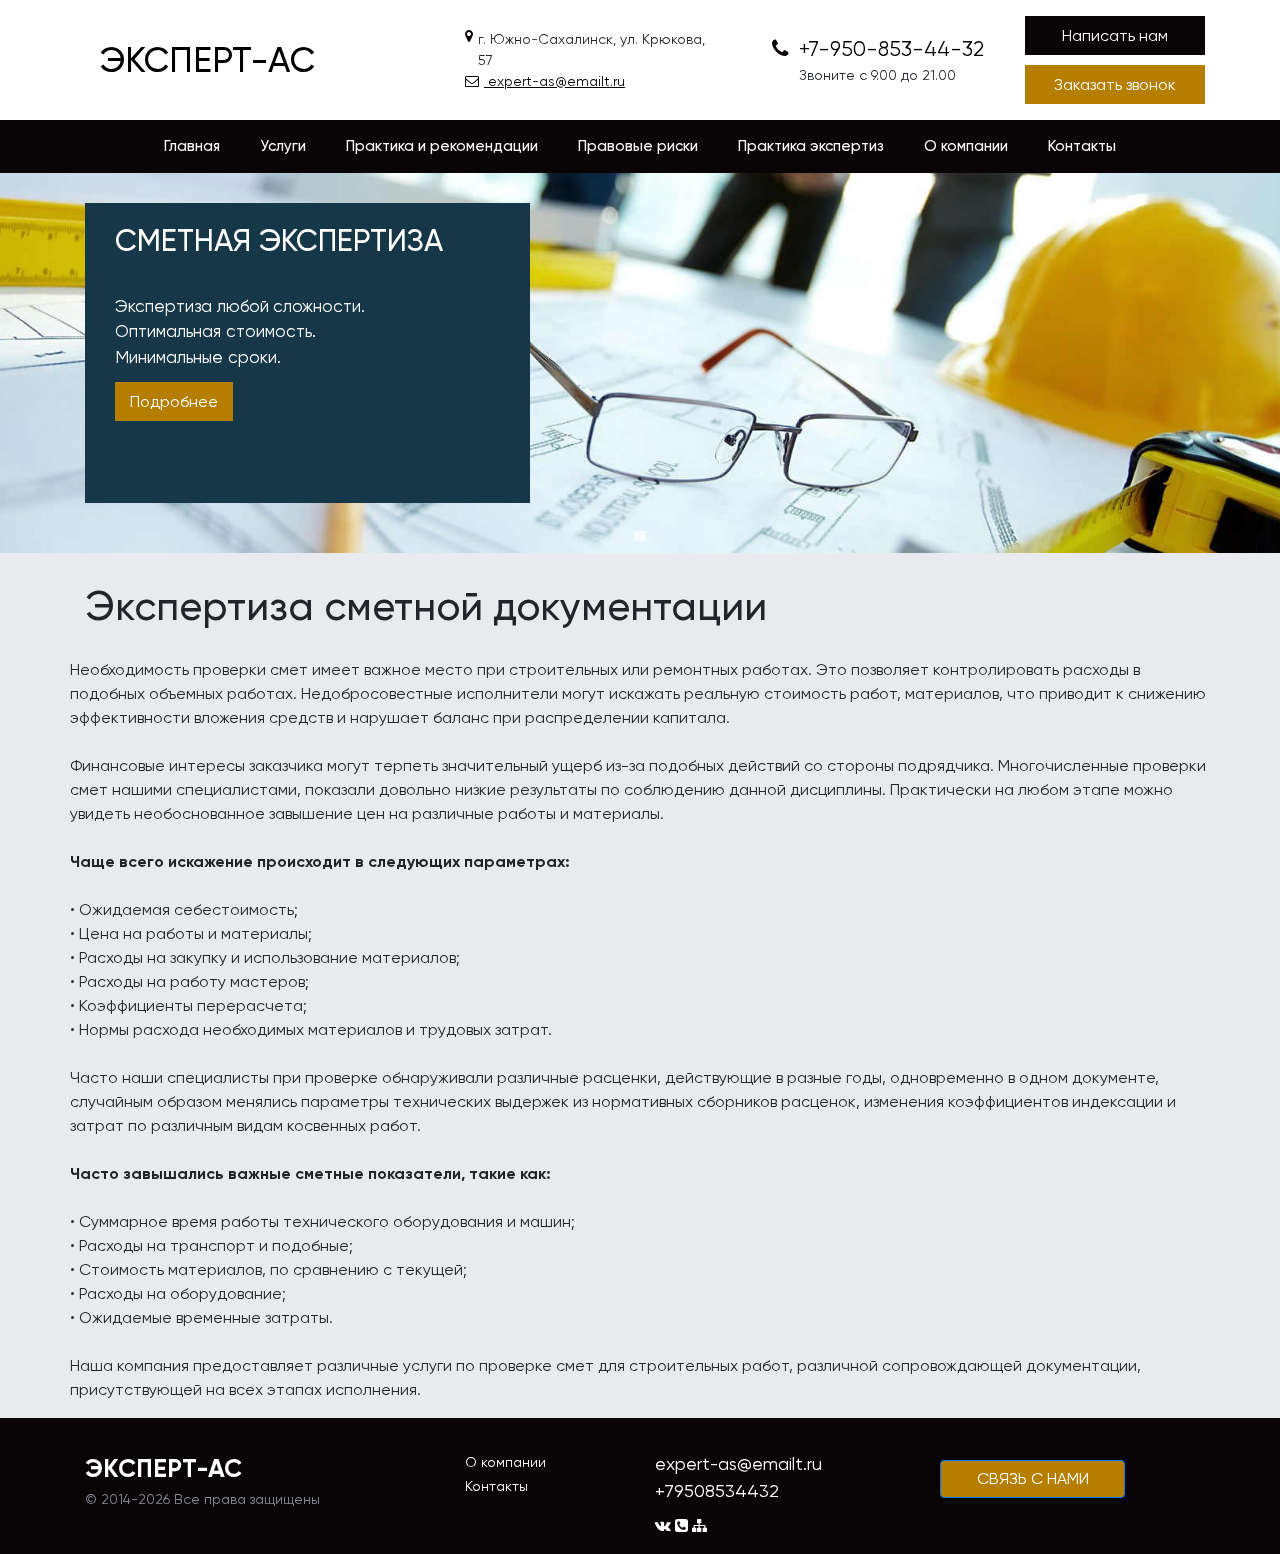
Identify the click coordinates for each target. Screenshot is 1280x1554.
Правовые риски (638, 146)
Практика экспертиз (811, 146)
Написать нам (1115, 35)
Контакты (1082, 146)
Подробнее (174, 401)
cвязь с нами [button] (1033, 1478)
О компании (966, 146)
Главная (192, 146)
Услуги (283, 146)
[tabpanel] (640, 363)
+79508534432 (717, 1490)
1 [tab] (640, 536)
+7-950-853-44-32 (889, 49)
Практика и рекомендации (442, 146)
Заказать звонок (1115, 84)
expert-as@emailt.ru (554, 81)
